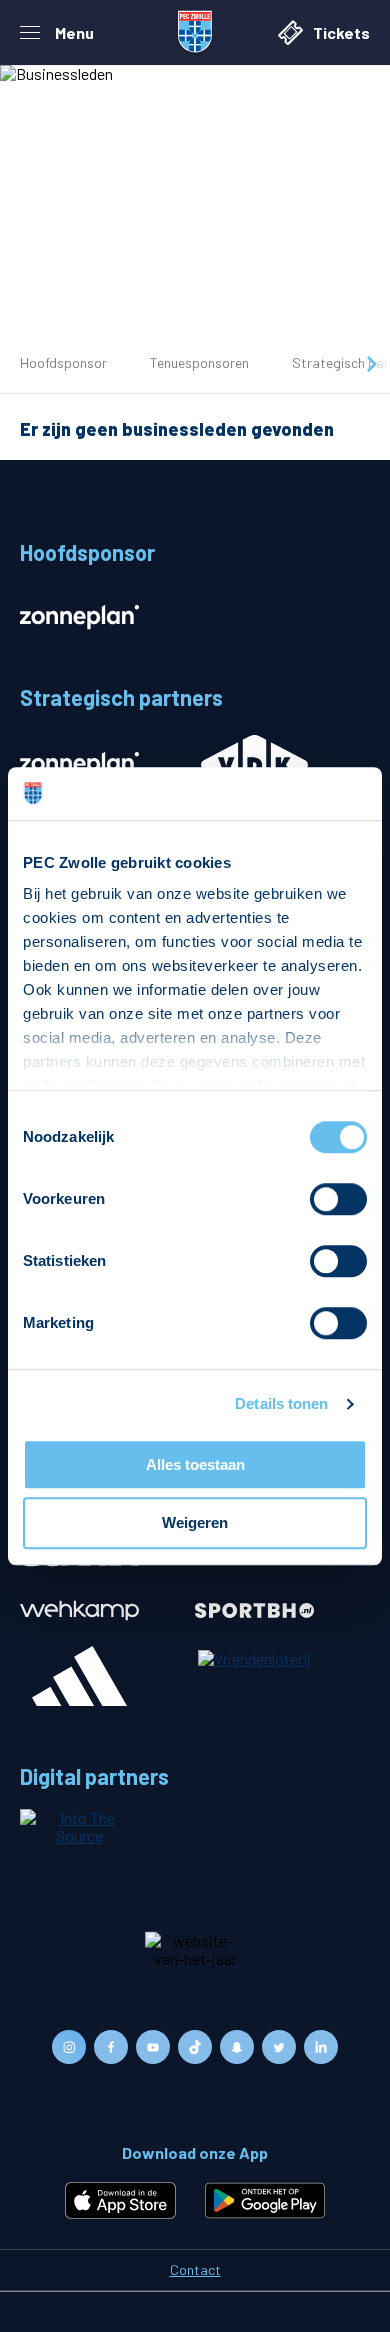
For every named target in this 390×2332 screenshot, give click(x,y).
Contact (195, 2269)
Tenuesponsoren (199, 362)
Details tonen (281, 1403)
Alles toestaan (195, 1464)
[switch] (338, 1199)
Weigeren (195, 1523)
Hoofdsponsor (63, 362)
